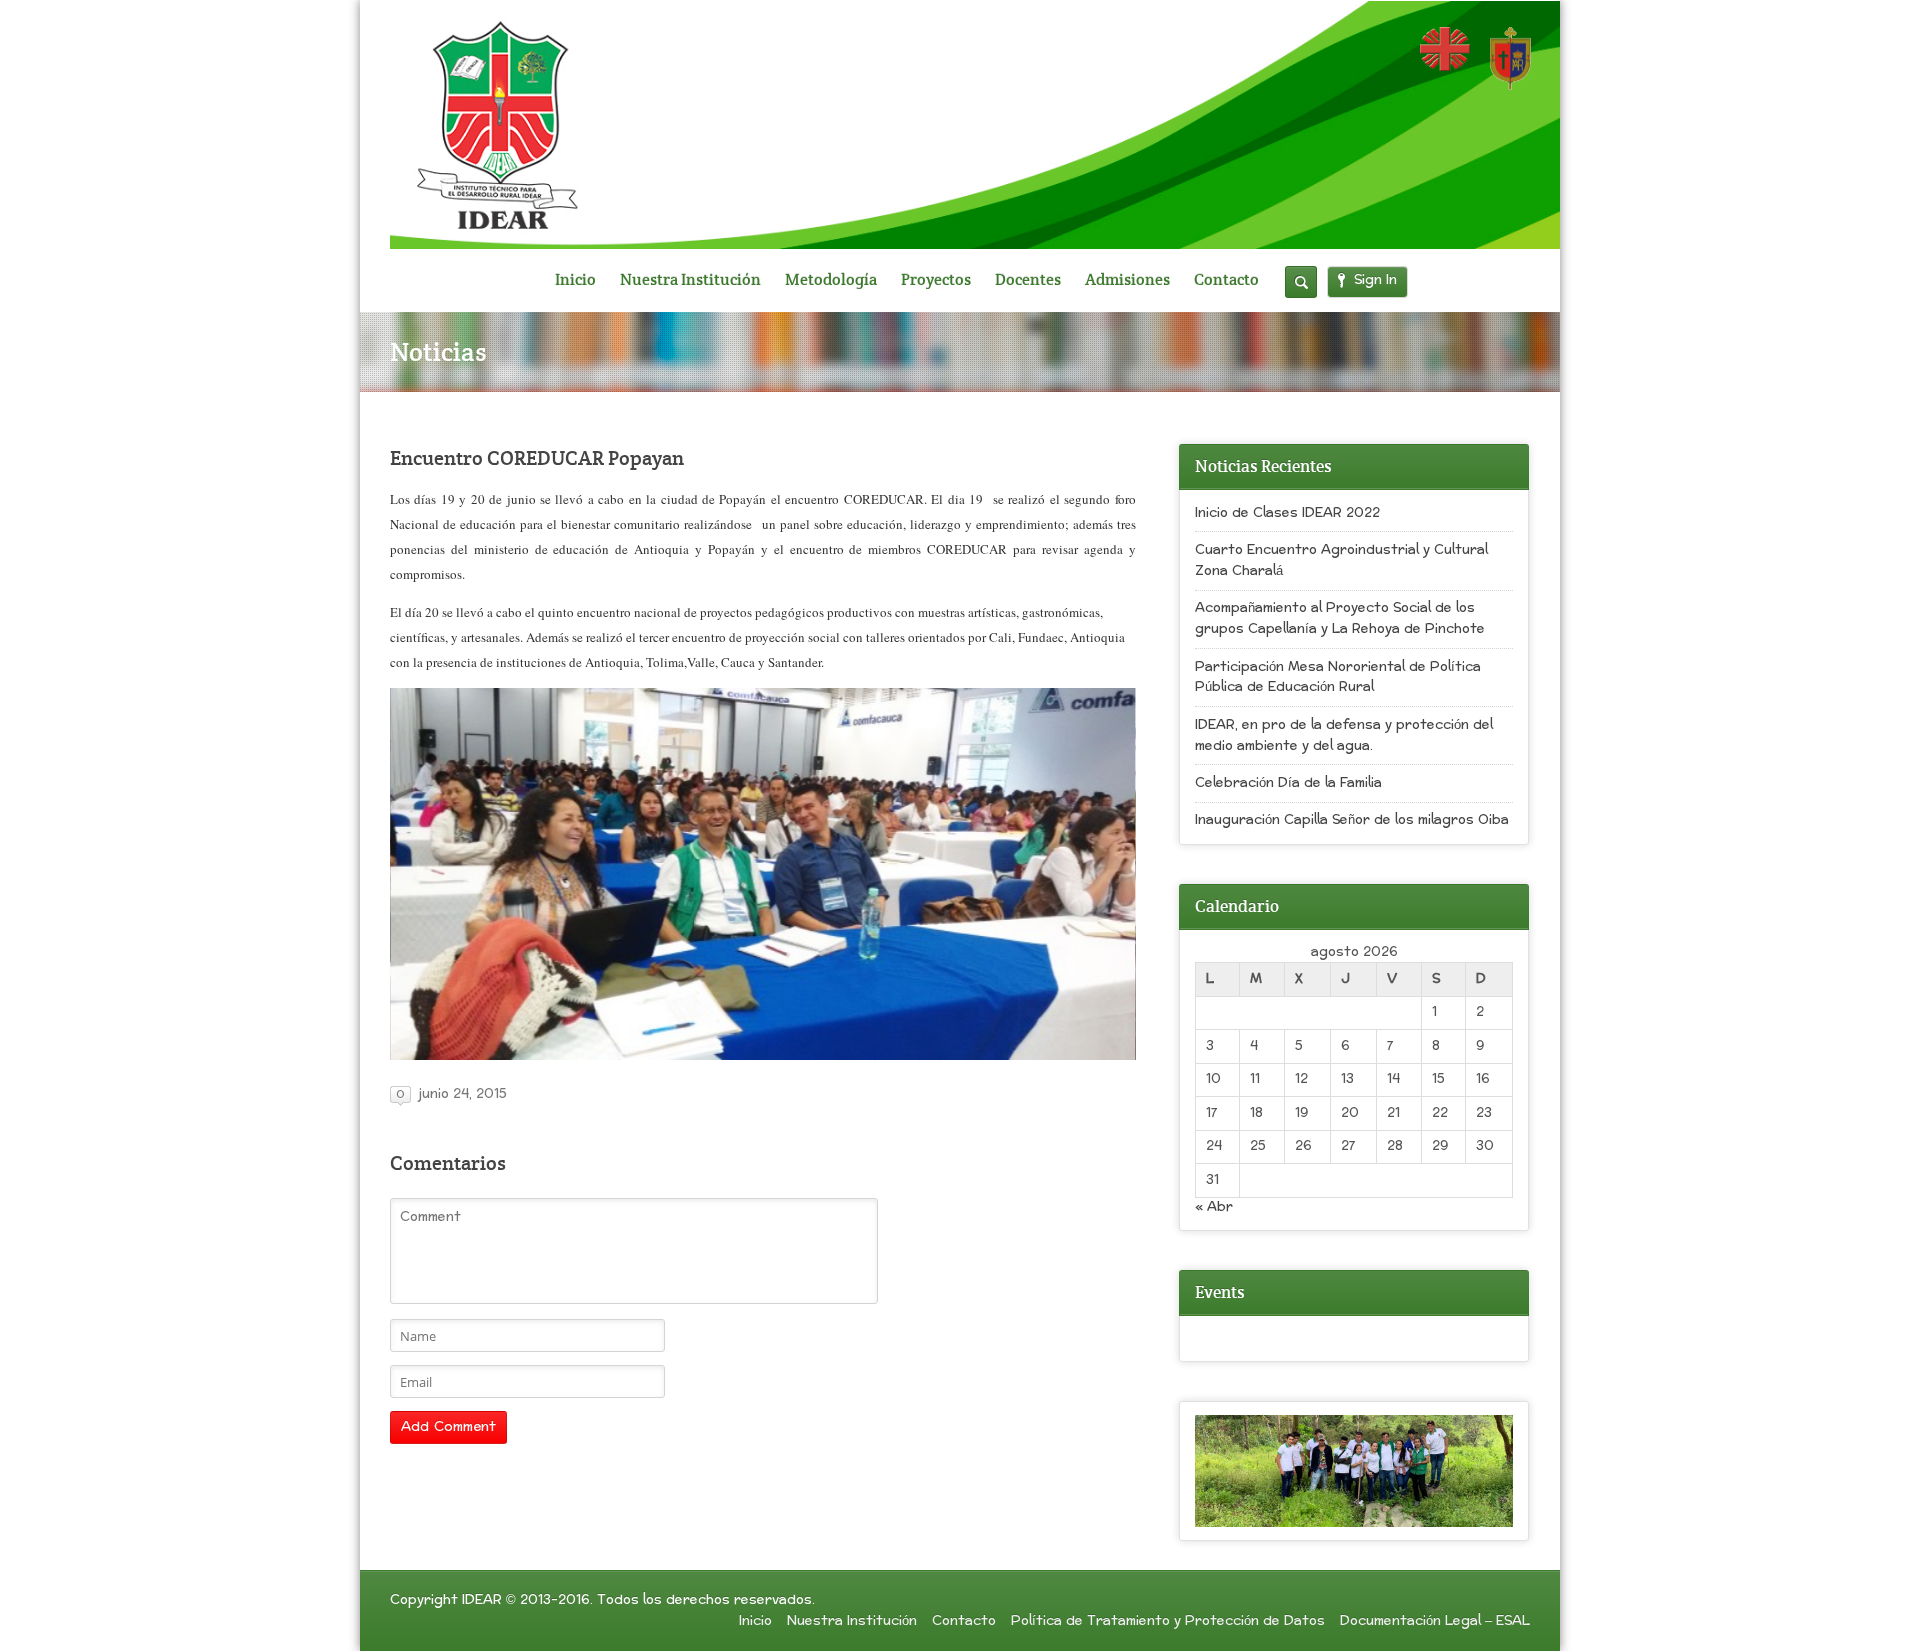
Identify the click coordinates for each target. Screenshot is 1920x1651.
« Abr (1214, 1207)
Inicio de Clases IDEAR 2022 (1287, 513)
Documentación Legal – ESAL (1435, 1621)
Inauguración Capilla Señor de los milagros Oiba (1352, 820)
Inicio (575, 280)
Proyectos (936, 280)
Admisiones (1127, 280)
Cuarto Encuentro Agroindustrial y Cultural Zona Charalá (1341, 560)
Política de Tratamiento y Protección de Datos (1168, 1621)
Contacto (1226, 280)
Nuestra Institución (690, 280)
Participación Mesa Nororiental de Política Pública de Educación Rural (1338, 677)
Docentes (1028, 280)
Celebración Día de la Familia (1288, 783)
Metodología (831, 280)
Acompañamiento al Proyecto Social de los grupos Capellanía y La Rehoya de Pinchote (1340, 618)
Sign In (1375, 280)
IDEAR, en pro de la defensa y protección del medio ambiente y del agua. (1344, 735)
